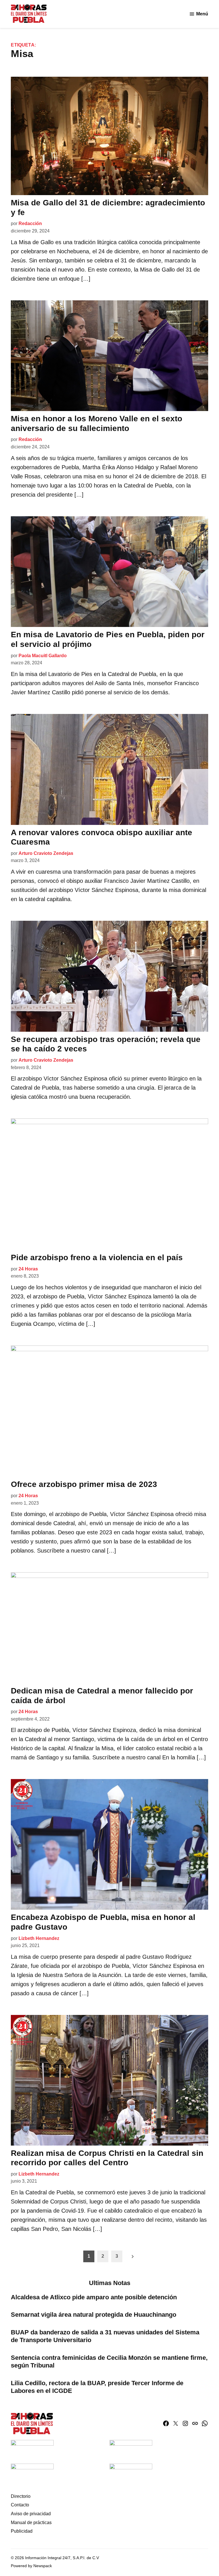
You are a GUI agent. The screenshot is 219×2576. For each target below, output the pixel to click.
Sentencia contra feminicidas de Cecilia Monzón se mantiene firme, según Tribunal (109, 2361)
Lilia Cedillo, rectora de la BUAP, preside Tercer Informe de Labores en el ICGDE (97, 2387)
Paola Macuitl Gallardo (43, 656)
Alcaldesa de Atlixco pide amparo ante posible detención (94, 2297)
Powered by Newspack (31, 2566)
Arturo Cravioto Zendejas (46, 853)
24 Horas (28, 1269)
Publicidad (22, 2531)
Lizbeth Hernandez (39, 1938)
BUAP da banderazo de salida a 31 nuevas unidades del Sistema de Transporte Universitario (105, 2336)
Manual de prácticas (31, 2523)
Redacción (30, 223)
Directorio (21, 2496)
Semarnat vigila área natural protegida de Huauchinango (94, 2315)
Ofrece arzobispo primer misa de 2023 (84, 1484)
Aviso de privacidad (31, 2514)
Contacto (20, 2505)
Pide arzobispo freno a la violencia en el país (97, 1257)
